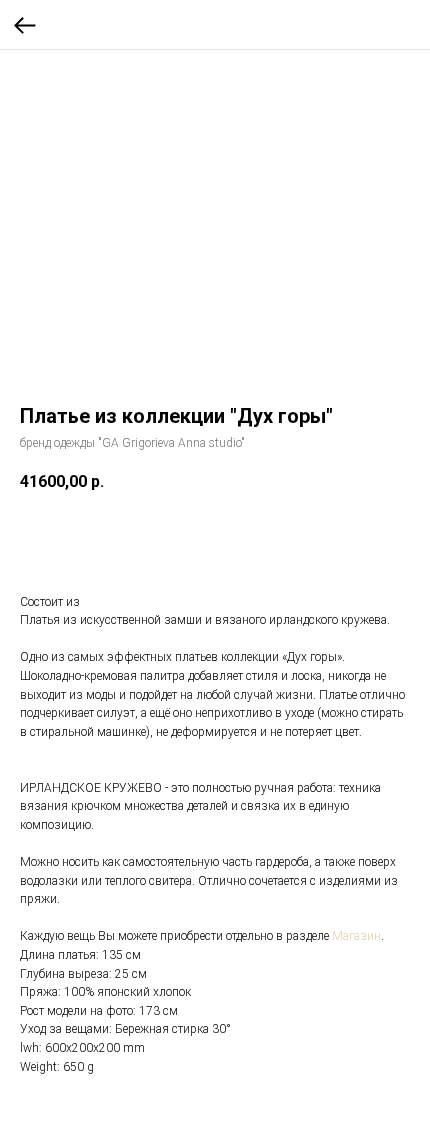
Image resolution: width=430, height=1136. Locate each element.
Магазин (356, 936)
